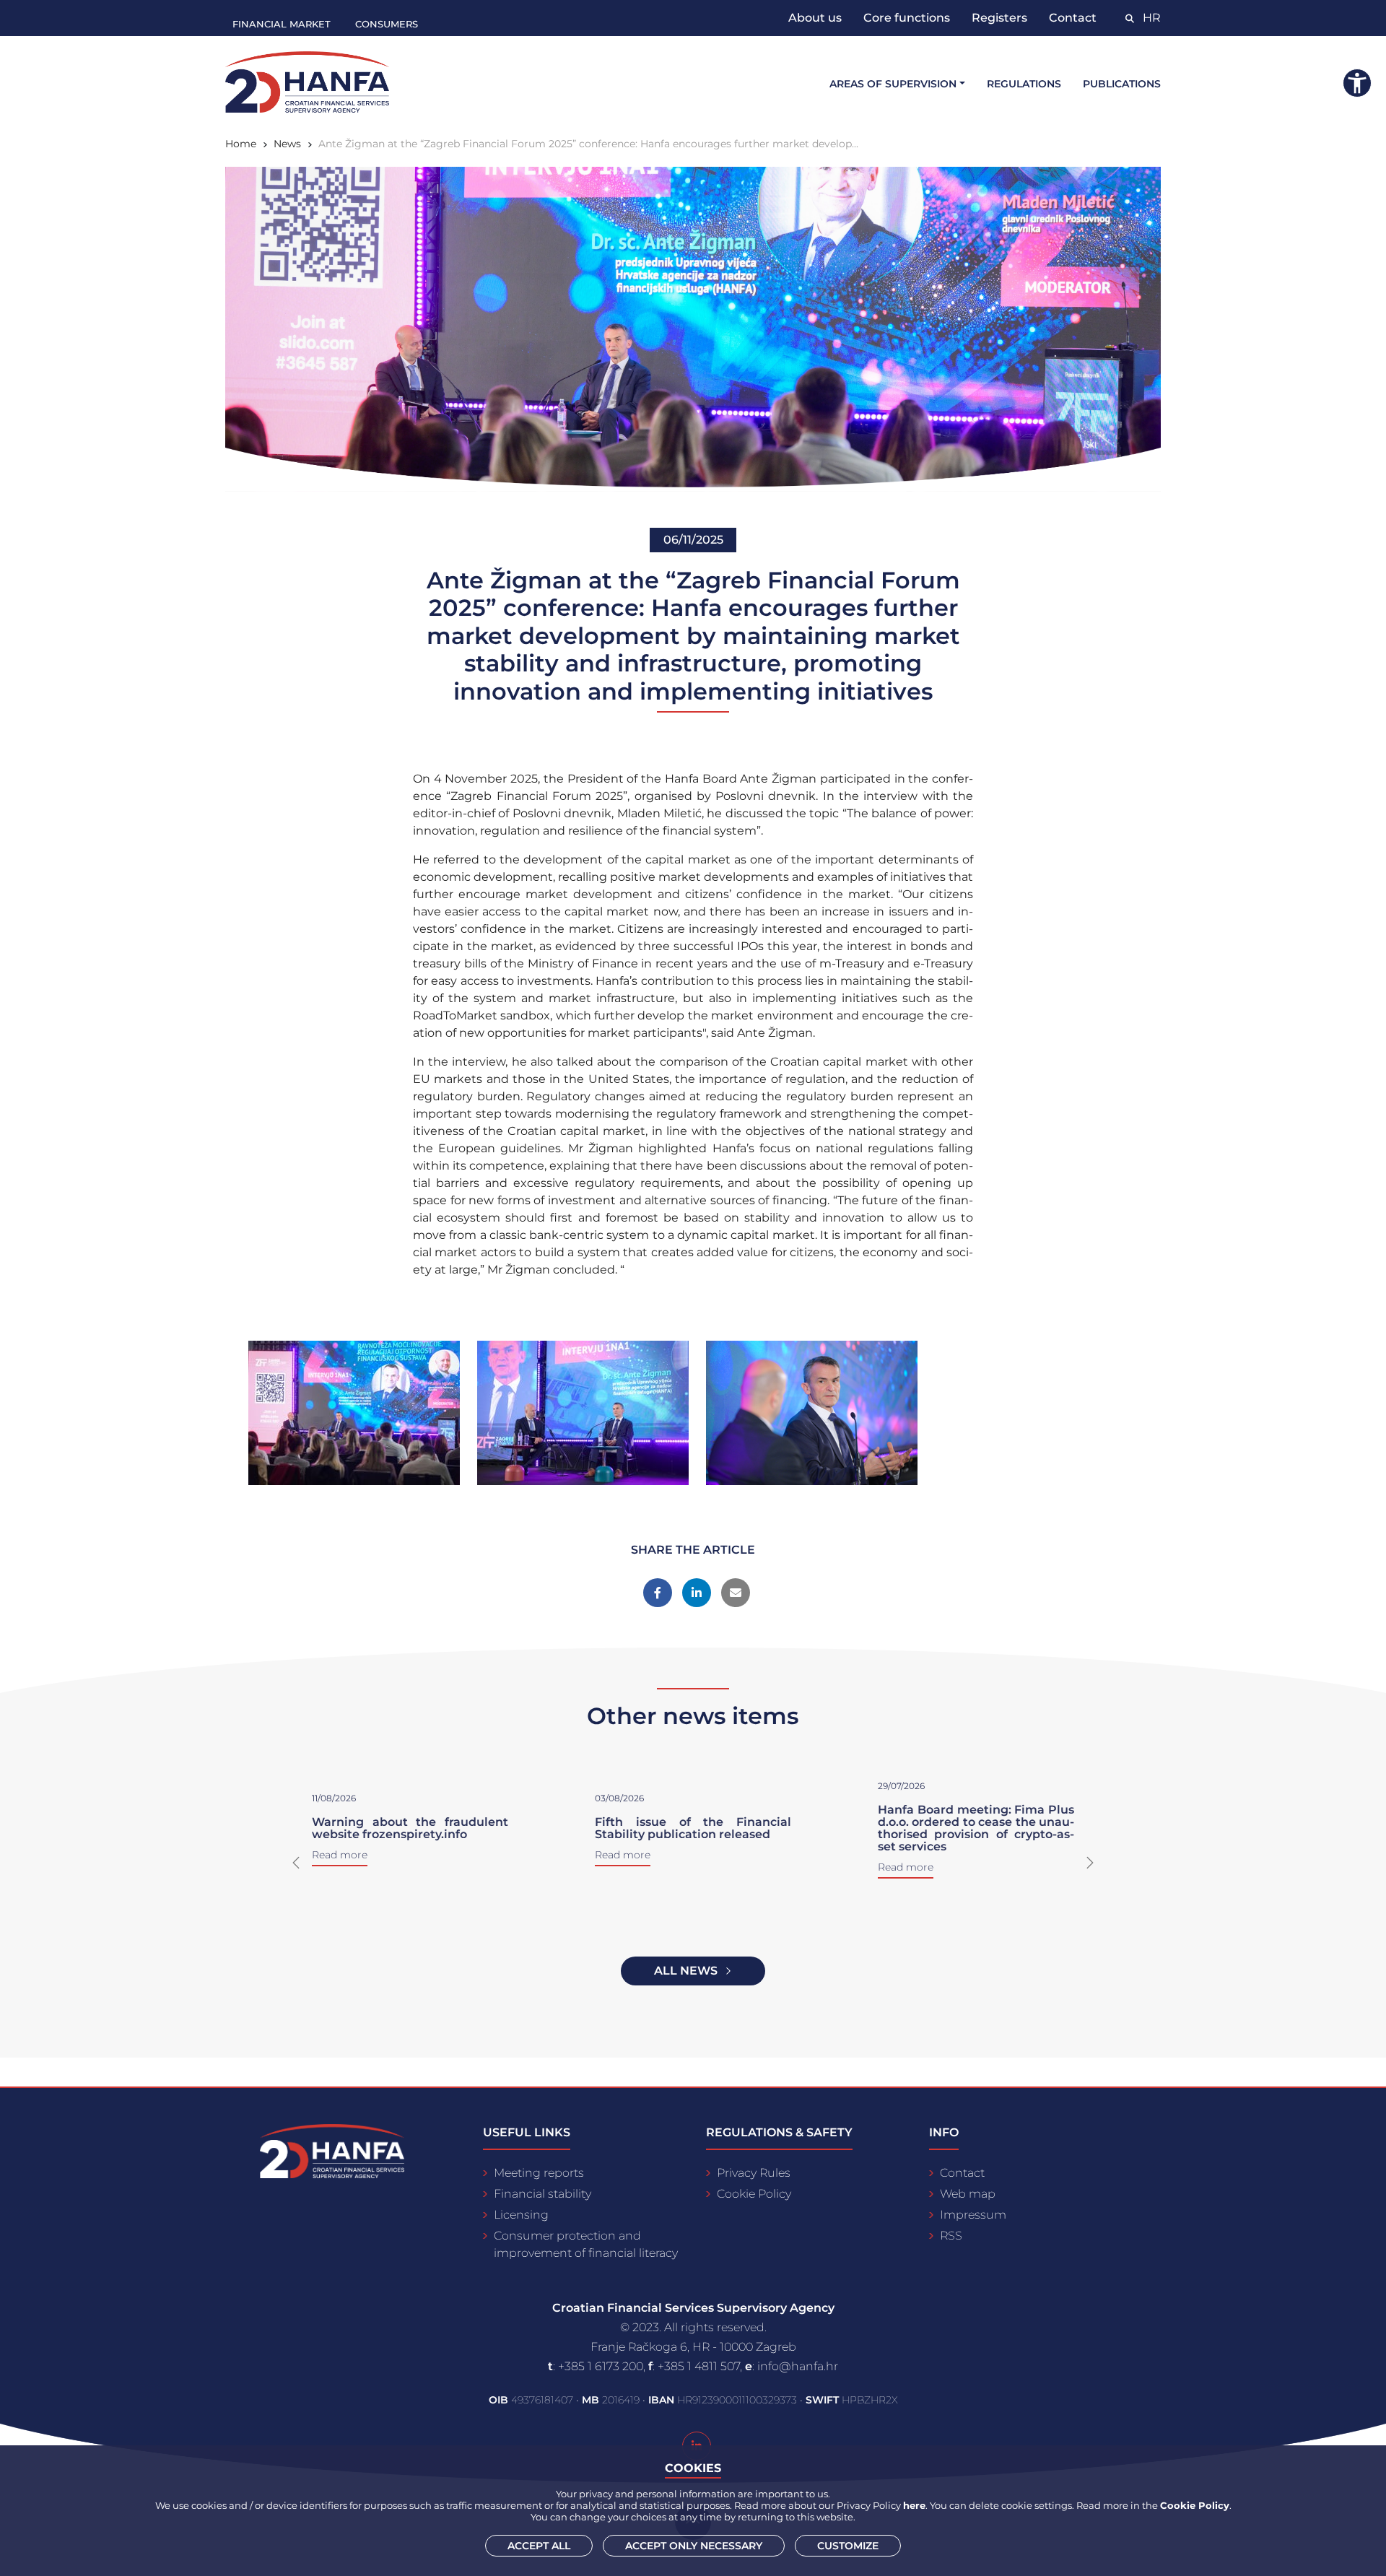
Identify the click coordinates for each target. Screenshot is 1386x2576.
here (914, 2505)
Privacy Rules (754, 2173)
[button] (296, 1863)
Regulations (1024, 84)
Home (241, 144)
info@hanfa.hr (798, 2366)
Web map (968, 2194)
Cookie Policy (754, 2194)
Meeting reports (539, 2173)
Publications (1122, 84)
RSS (951, 2236)
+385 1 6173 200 (601, 2366)
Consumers (387, 24)
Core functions (907, 18)
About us (815, 18)
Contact (1073, 18)
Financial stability (542, 2194)
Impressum (973, 2215)
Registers (999, 18)
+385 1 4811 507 (699, 2366)
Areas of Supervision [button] (893, 84)
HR (1152, 18)
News (287, 144)
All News (686, 1971)
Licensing (521, 2215)
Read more (623, 1855)
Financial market (282, 24)
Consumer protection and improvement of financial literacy (586, 2244)
